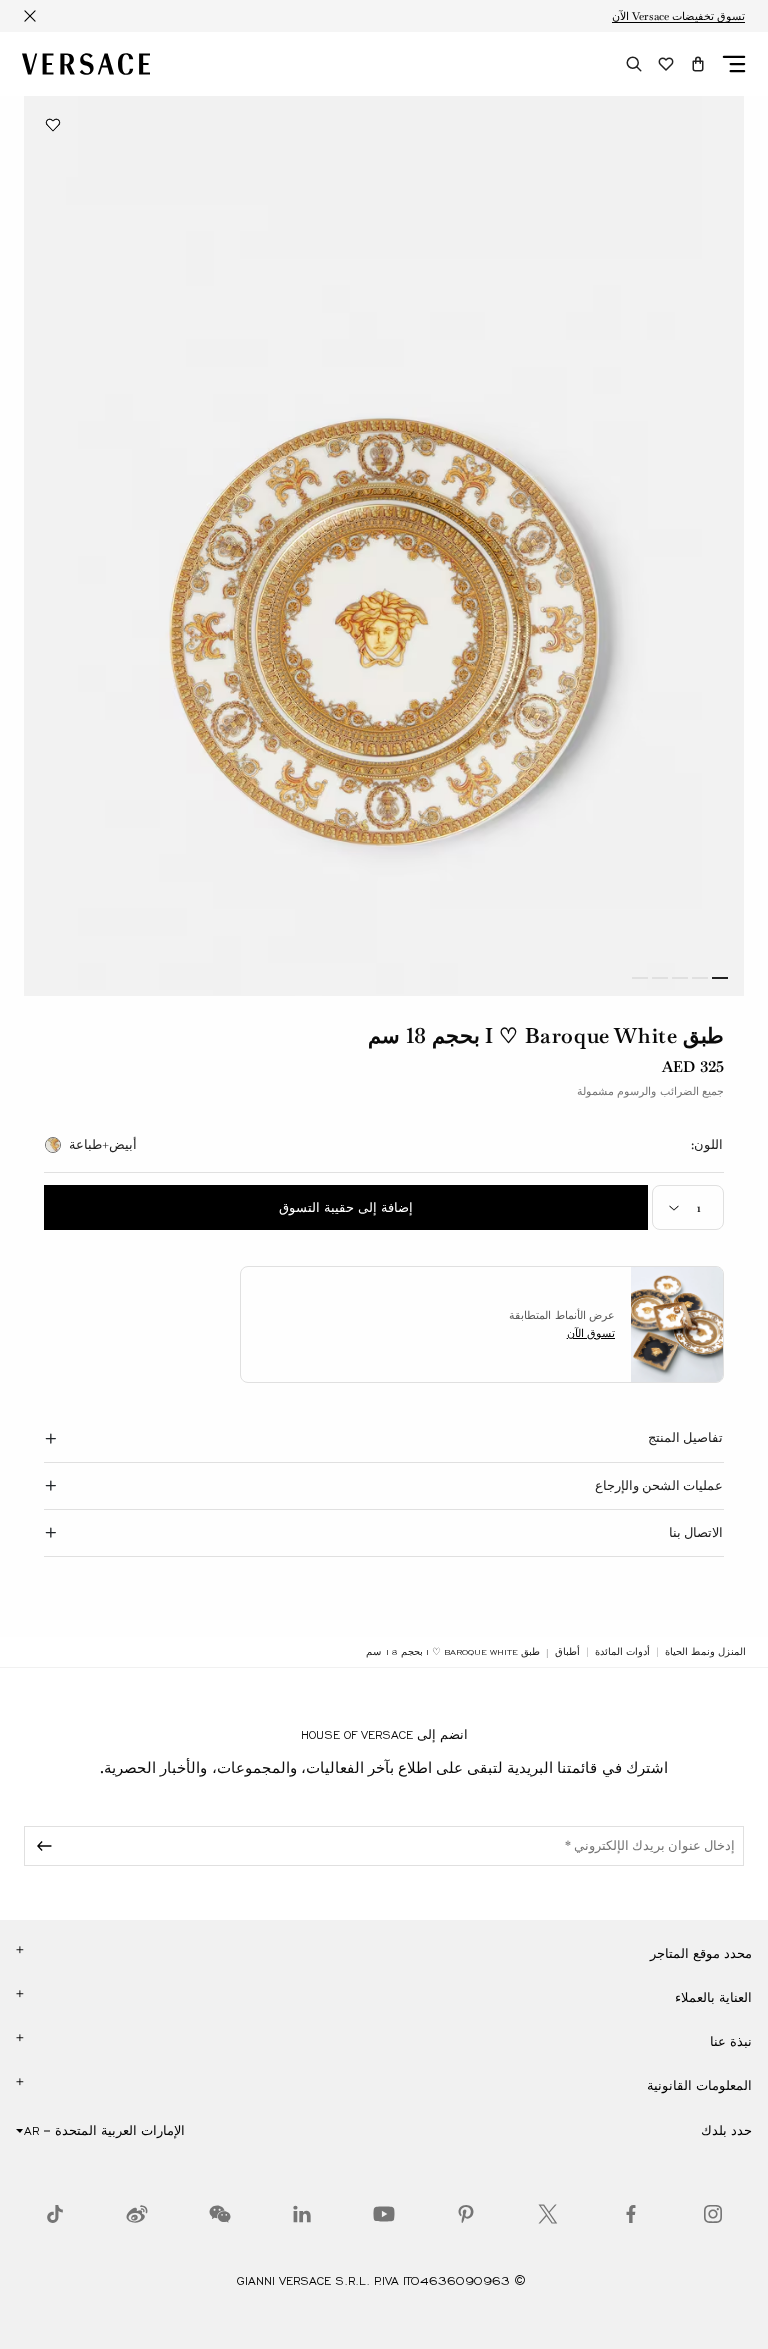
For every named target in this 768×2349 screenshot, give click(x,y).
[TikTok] (55, 2214)
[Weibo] (137, 2214)
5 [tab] (640, 978)
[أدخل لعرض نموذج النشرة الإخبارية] (41, 1846)
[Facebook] (631, 2214)
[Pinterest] (466, 2214)
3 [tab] (680, 978)
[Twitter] (548, 2214)
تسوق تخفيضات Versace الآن (678, 16)
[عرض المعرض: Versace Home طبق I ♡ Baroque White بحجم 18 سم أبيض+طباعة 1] (384, 546)
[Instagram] (713, 2214)
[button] (698, 64)
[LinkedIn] (302, 2214)
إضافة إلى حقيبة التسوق (346, 1208)
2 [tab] (700, 978)
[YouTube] (384, 2214)
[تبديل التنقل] (734, 64)
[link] (705, 1652)
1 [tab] (720, 978)
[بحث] (634, 64)
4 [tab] (660, 978)
